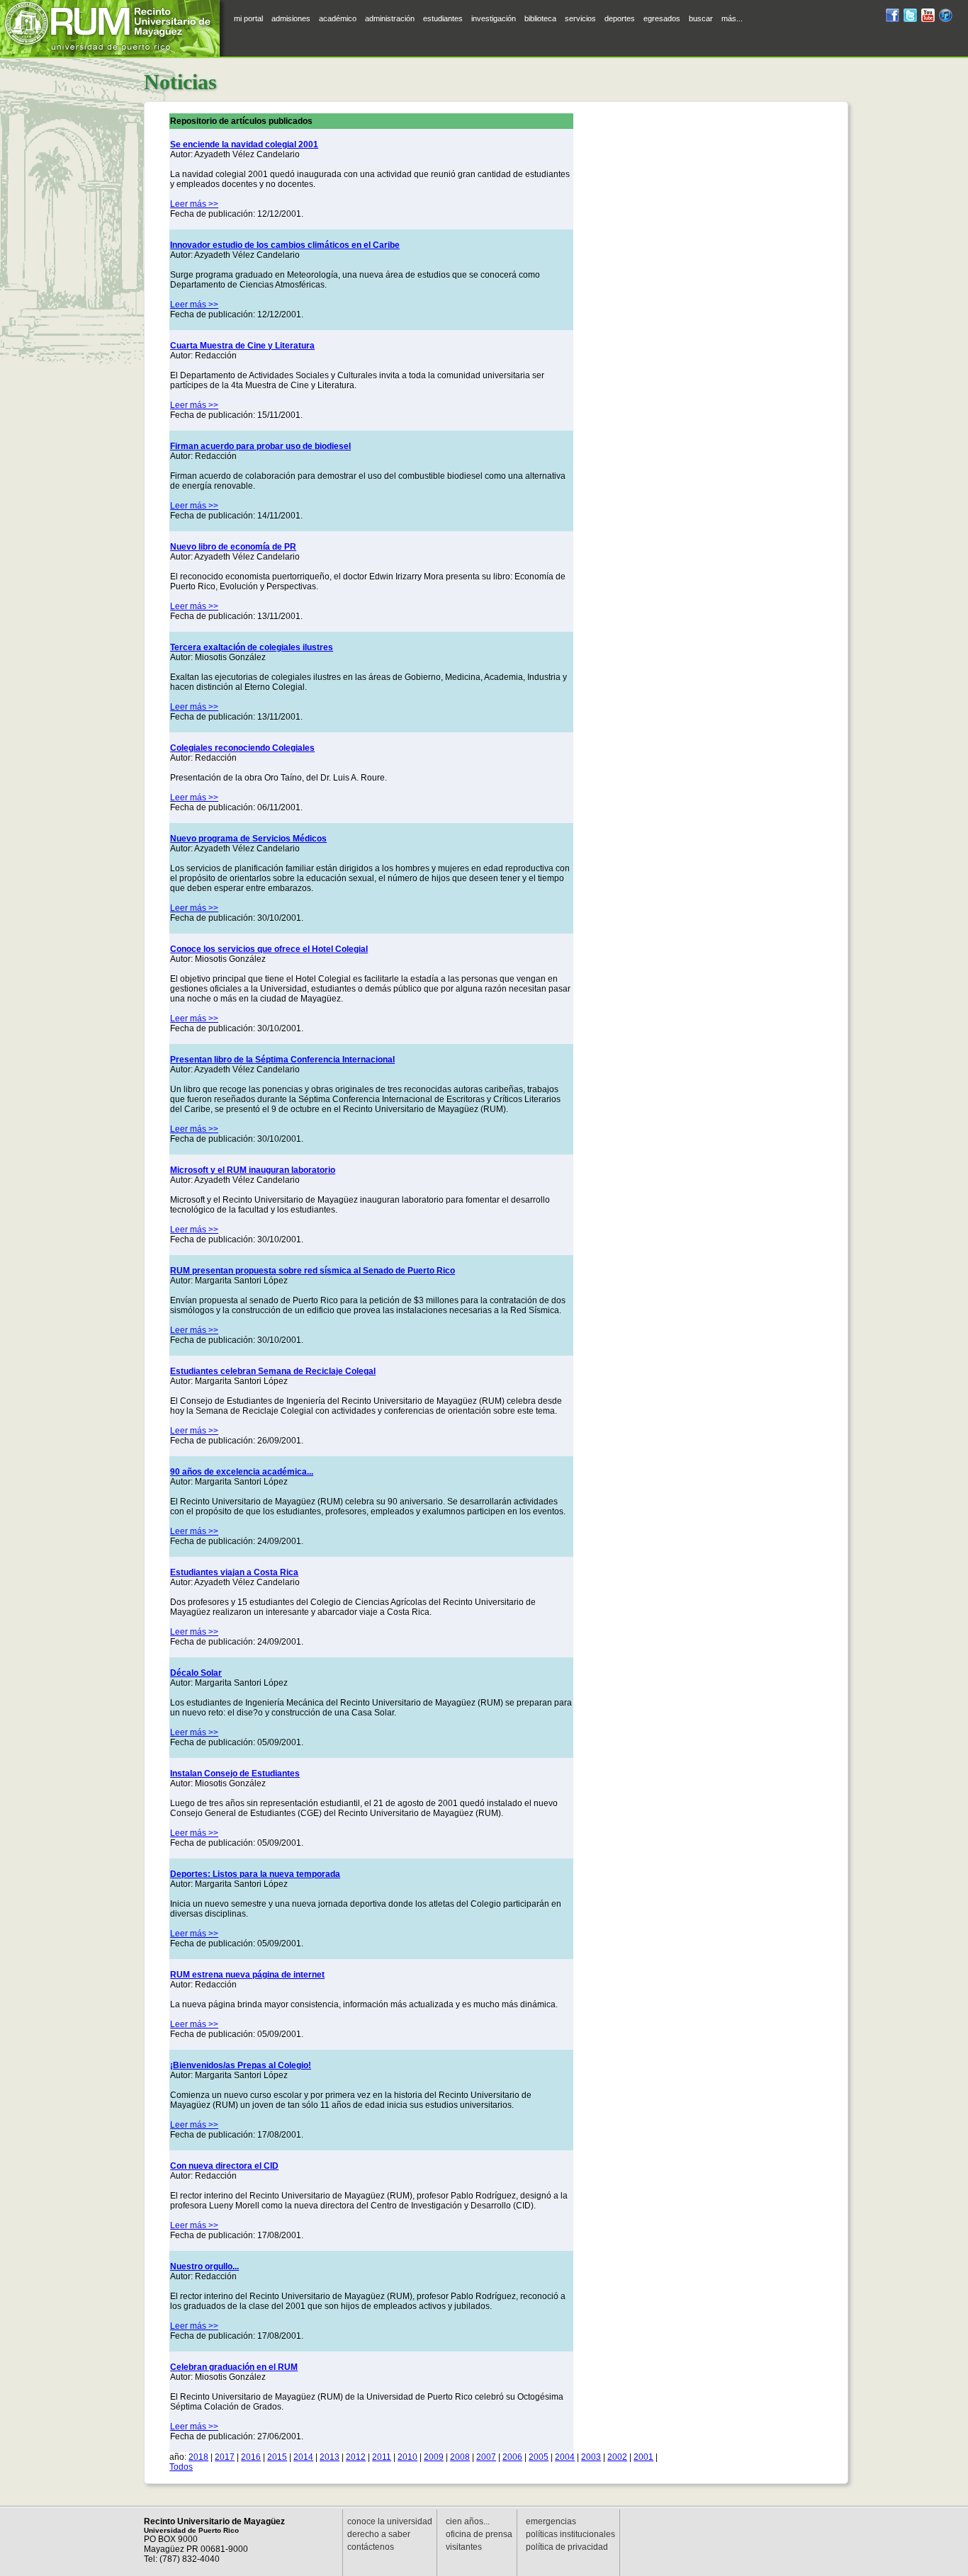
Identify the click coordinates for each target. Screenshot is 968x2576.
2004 (565, 2457)
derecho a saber (379, 2534)
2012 (356, 2457)
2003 (591, 2457)
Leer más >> (194, 204)
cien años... (468, 2521)
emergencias (551, 2521)
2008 (460, 2457)
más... (732, 18)
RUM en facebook (893, 17)
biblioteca (540, 18)
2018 (198, 2457)
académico (338, 18)
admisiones (291, 18)
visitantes (464, 2547)
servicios (580, 18)
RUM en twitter (910, 17)
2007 (486, 2457)
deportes (620, 18)
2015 (277, 2457)
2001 (643, 2457)
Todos (181, 2467)
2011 (382, 2457)
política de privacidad (567, 2547)
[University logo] (113, 28)
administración (390, 18)
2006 (512, 2457)
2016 (251, 2457)
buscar (701, 18)
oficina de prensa (479, 2534)
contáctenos (371, 2547)
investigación (494, 18)
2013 (330, 2457)
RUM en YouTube (928, 17)
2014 (303, 2457)
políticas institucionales (570, 2534)
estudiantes (443, 18)
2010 (407, 2457)
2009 (434, 2457)
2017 (225, 2457)
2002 (617, 2457)
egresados (662, 18)
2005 (539, 2457)
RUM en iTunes (946, 17)
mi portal (248, 18)
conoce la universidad (390, 2521)
